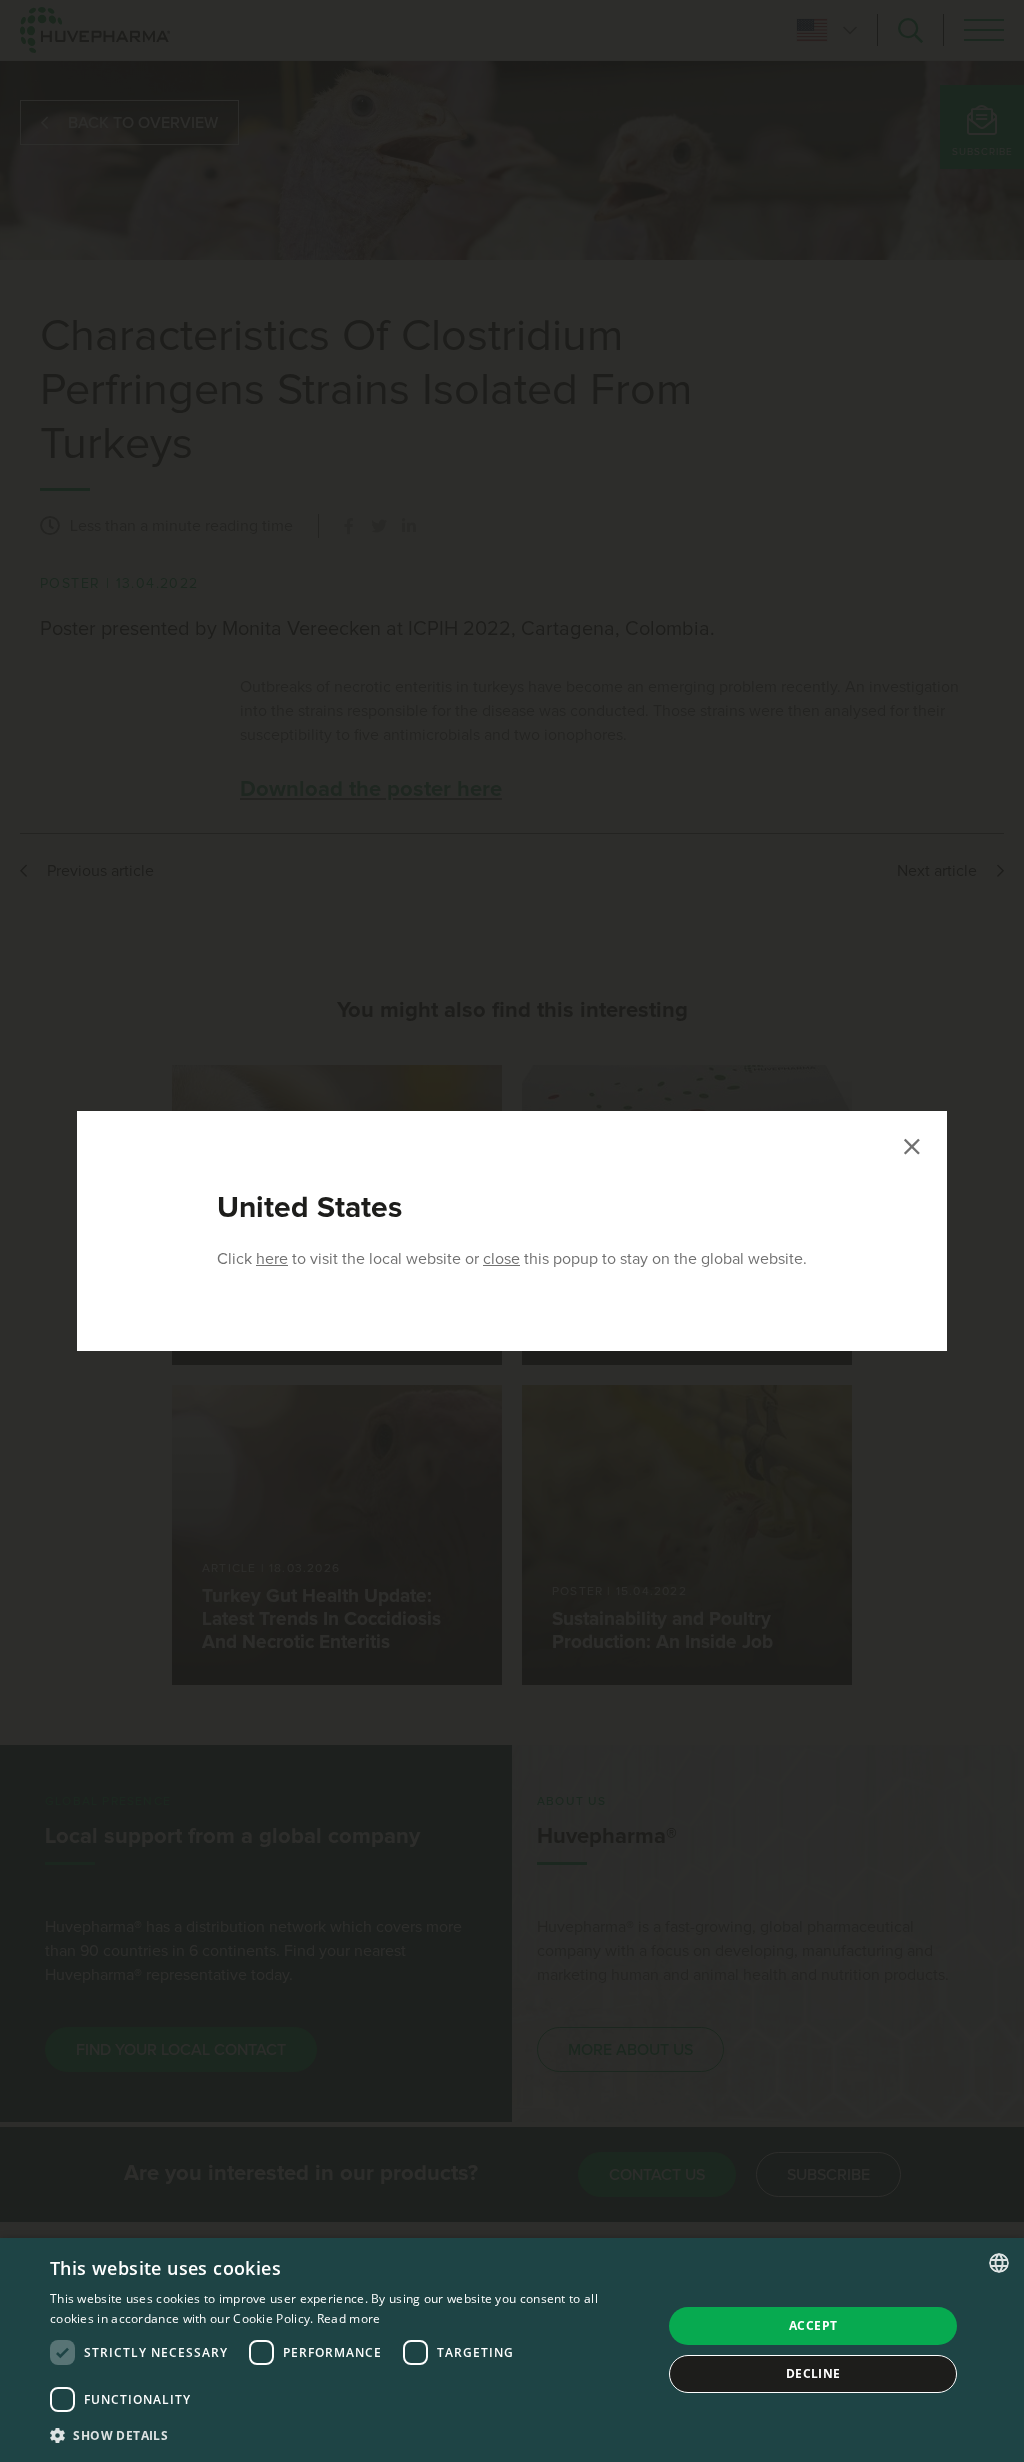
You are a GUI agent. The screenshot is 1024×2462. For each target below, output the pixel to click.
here (272, 1259)
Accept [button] (813, 2325)
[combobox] (999, 2263)
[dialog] (512, 2350)
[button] (347, 2435)
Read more (349, 2318)
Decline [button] (813, 2373)
